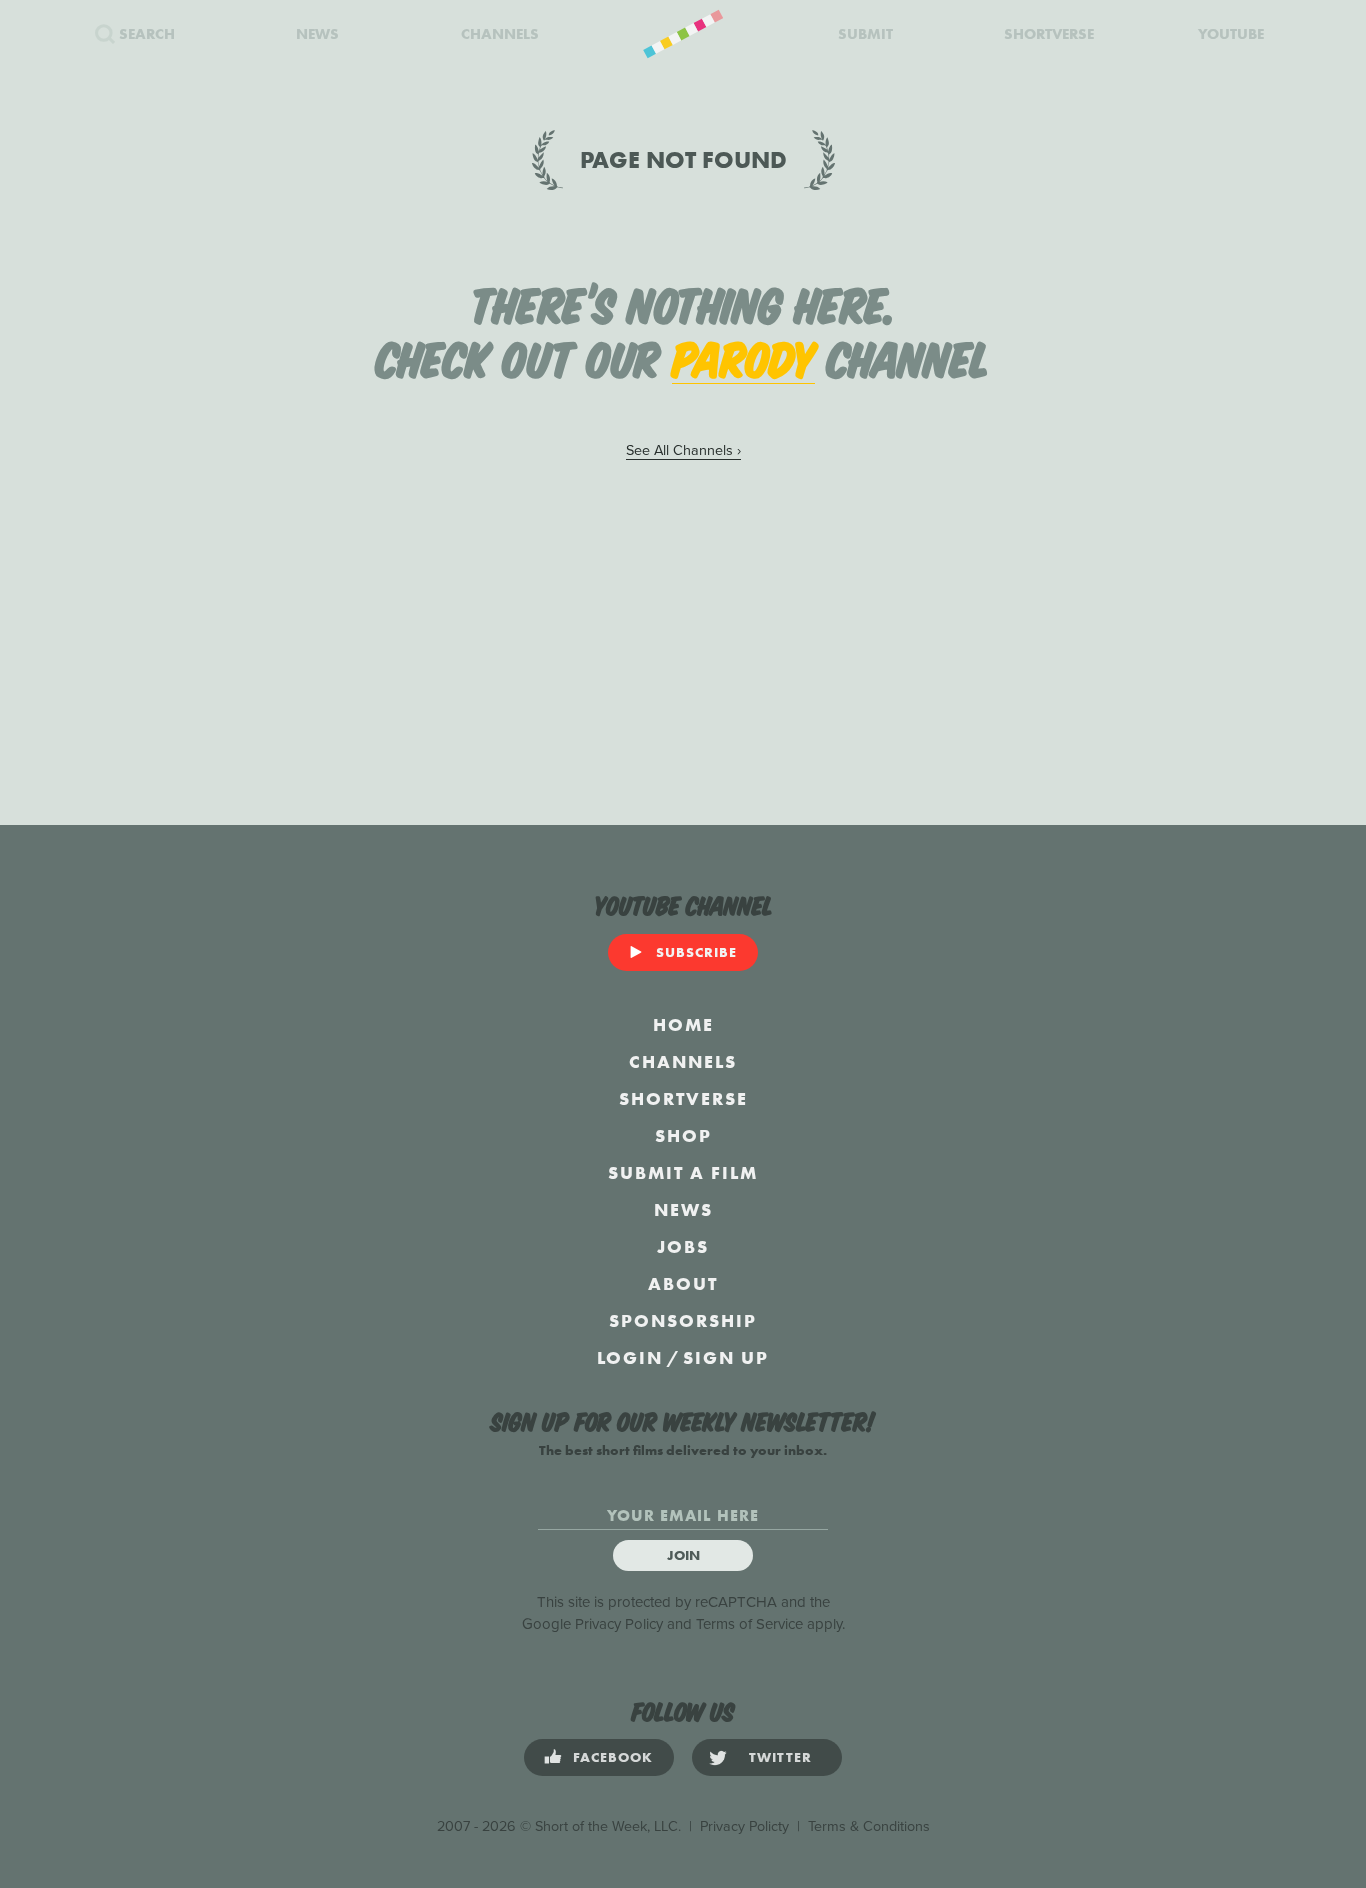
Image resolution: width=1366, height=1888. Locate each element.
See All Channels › (683, 450)
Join (683, 1555)
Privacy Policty (744, 1826)
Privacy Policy (619, 1624)
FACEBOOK (613, 1757)
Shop (683, 1135)
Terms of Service (749, 1624)
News (683, 1209)
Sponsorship (683, 1320)
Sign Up (726, 1357)
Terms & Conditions (869, 1826)
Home (683, 1024)
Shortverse (683, 1098)
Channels (683, 1061)
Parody (743, 356)
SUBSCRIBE (696, 952)
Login (630, 1357)
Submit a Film (683, 1172)
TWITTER (780, 1757)
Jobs (683, 1246)
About (683, 1283)
